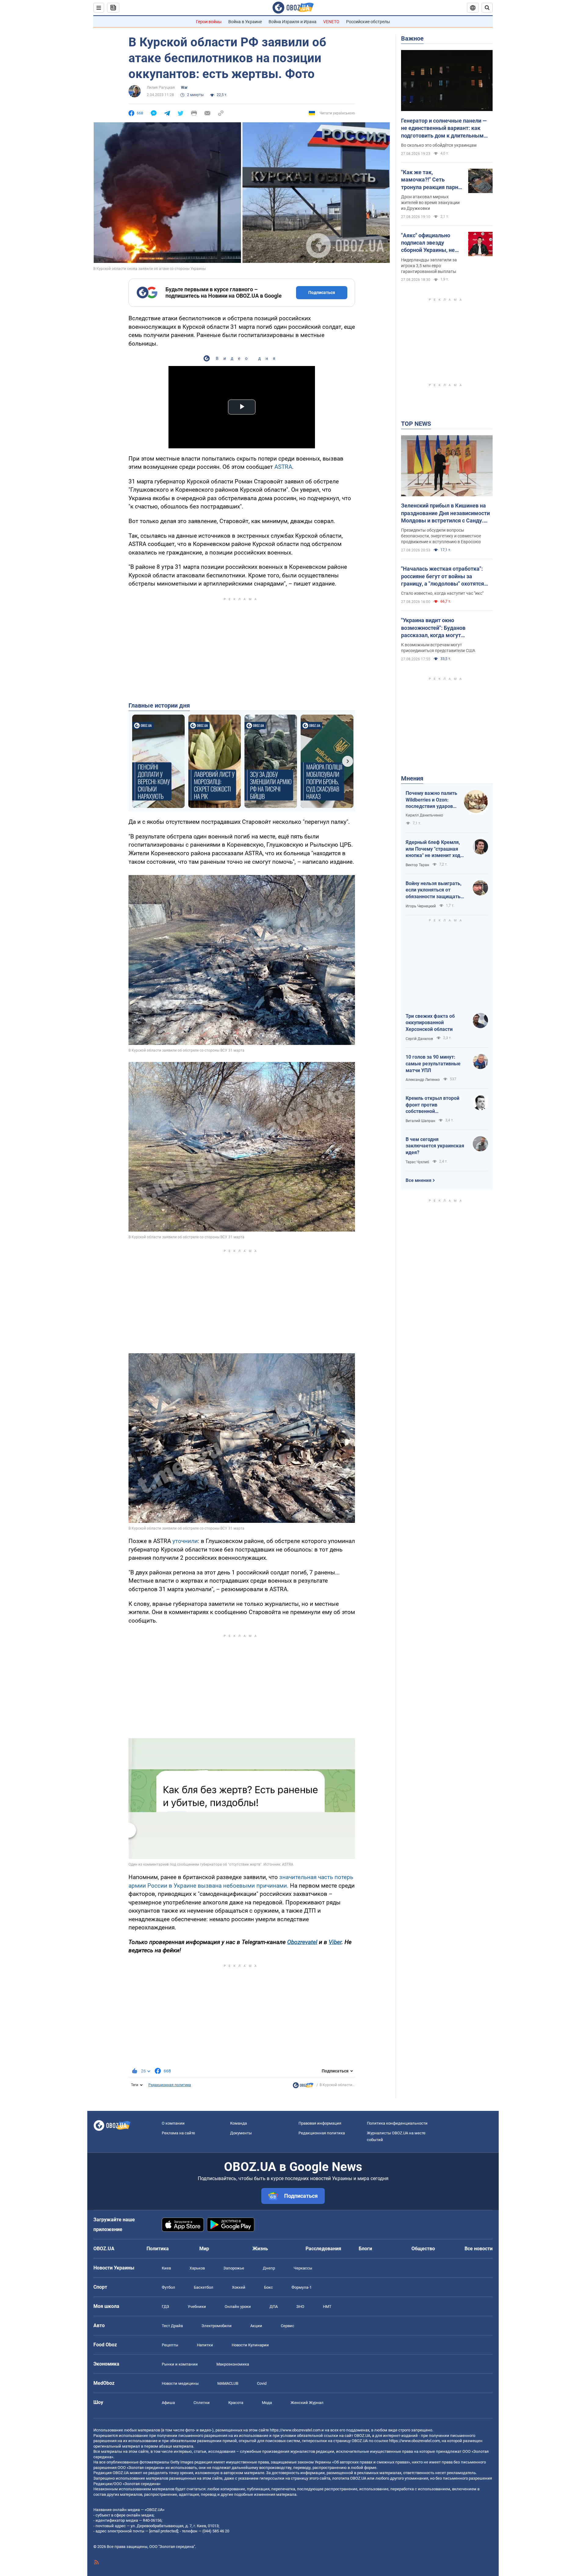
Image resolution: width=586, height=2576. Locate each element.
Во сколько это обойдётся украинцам (439, 145)
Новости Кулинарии (250, 2345)
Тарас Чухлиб (417, 1162)
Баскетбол (204, 2287)
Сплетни (202, 2403)
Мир (204, 2249)
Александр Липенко (423, 1080)
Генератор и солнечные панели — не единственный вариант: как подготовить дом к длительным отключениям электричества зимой (444, 128)
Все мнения (418, 1180)
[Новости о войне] (303, 2087)
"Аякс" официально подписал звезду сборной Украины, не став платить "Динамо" (430, 243)
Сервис (288, 2326)
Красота (236, 2403)
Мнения (412, 778)
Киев (166, 2268)
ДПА (274, 2307)
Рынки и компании (180, 2364)
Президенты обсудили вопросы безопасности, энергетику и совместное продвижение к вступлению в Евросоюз (441, 536)
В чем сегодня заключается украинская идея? (435, 1146)
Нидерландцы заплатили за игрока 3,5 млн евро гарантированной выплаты (429, 266)
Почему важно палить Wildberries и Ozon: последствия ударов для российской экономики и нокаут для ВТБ (431, 800)
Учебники (197, 2307)
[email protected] (164, 2531)
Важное (412, 38)
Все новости (479, 2249)
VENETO (331, 22)
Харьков (197, 2268)
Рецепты (170, 2345)
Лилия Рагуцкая (161, 88)
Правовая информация (320, 2123)
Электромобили (217, 2326)
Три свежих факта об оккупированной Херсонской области (430, 1023)
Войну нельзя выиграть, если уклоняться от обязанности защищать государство (434, 890)
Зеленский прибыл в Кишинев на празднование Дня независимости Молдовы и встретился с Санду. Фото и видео (445, 513)
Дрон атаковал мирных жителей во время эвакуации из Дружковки (430, 203)
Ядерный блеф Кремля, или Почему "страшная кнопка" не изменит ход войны (433, 849)
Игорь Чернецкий (421, 906)
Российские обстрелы (368, 22)
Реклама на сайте (178, 2133)
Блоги (365, 2249)
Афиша (168, 2403)
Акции (256, 2326)
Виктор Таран (417, 865)
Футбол (168, 2287)
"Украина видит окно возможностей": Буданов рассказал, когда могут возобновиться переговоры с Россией (439, 628)
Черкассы (303, 2268)
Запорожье (234, 2268)
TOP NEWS (416, 424)
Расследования (323, 2249)
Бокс (268, 2287)
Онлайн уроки (238, 2307)
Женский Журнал (307, 2403)
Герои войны (209, 22)
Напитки (205, 2345)
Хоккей (239, 2287)
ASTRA (283, 467)
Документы (241, 2133)
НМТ (327, 2307)
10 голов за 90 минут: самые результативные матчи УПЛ (433, 1064)
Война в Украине (245, 22)
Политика (158, 2249)
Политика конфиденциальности (397, 2123)
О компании (173, 2123)
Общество (423, 2249)
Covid (262, 2383)
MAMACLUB (228, 2383)
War (184, 88)
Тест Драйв (172, 2326)
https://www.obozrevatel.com (295, 2430)
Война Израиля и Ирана (293, 22)
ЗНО (300, 2307)
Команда (239, 2123)
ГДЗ (165, 2307)
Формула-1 (302, 2287)
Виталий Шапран (420, 1121)
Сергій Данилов (419, 1039)
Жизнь (260, 2249)
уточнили (185, 1541)
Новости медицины (180, 2383)
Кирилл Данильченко (424, 815)
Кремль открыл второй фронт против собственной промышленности (432, 1105)
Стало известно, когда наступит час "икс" (442, 593)
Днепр (269, 2268)
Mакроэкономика (233, 2364)
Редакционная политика (170, 2085)
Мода (267, 2403)
